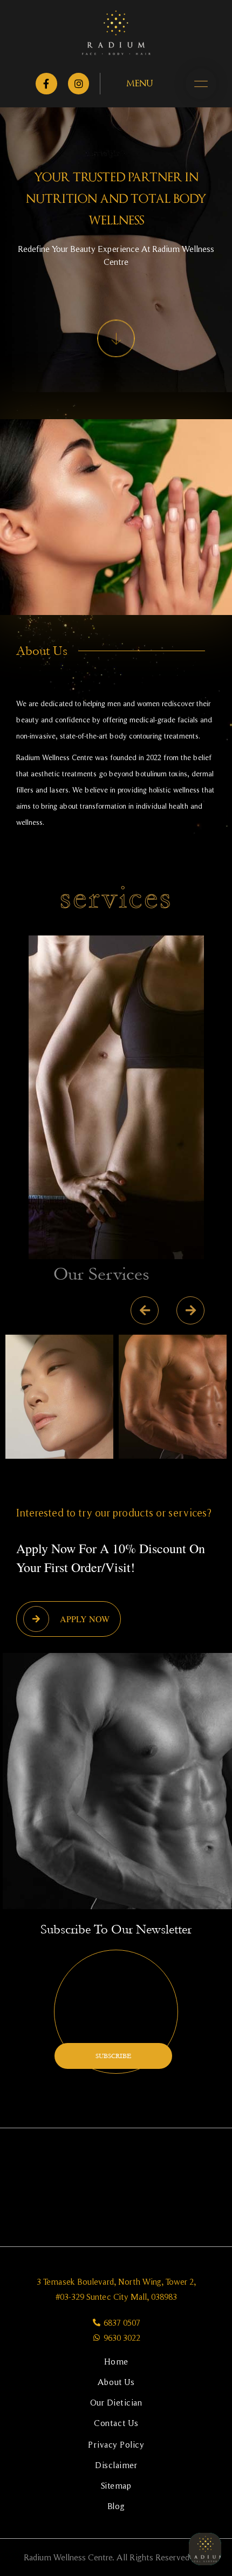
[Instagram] (79, 84)
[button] (103, 1493)
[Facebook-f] (46, 84)
